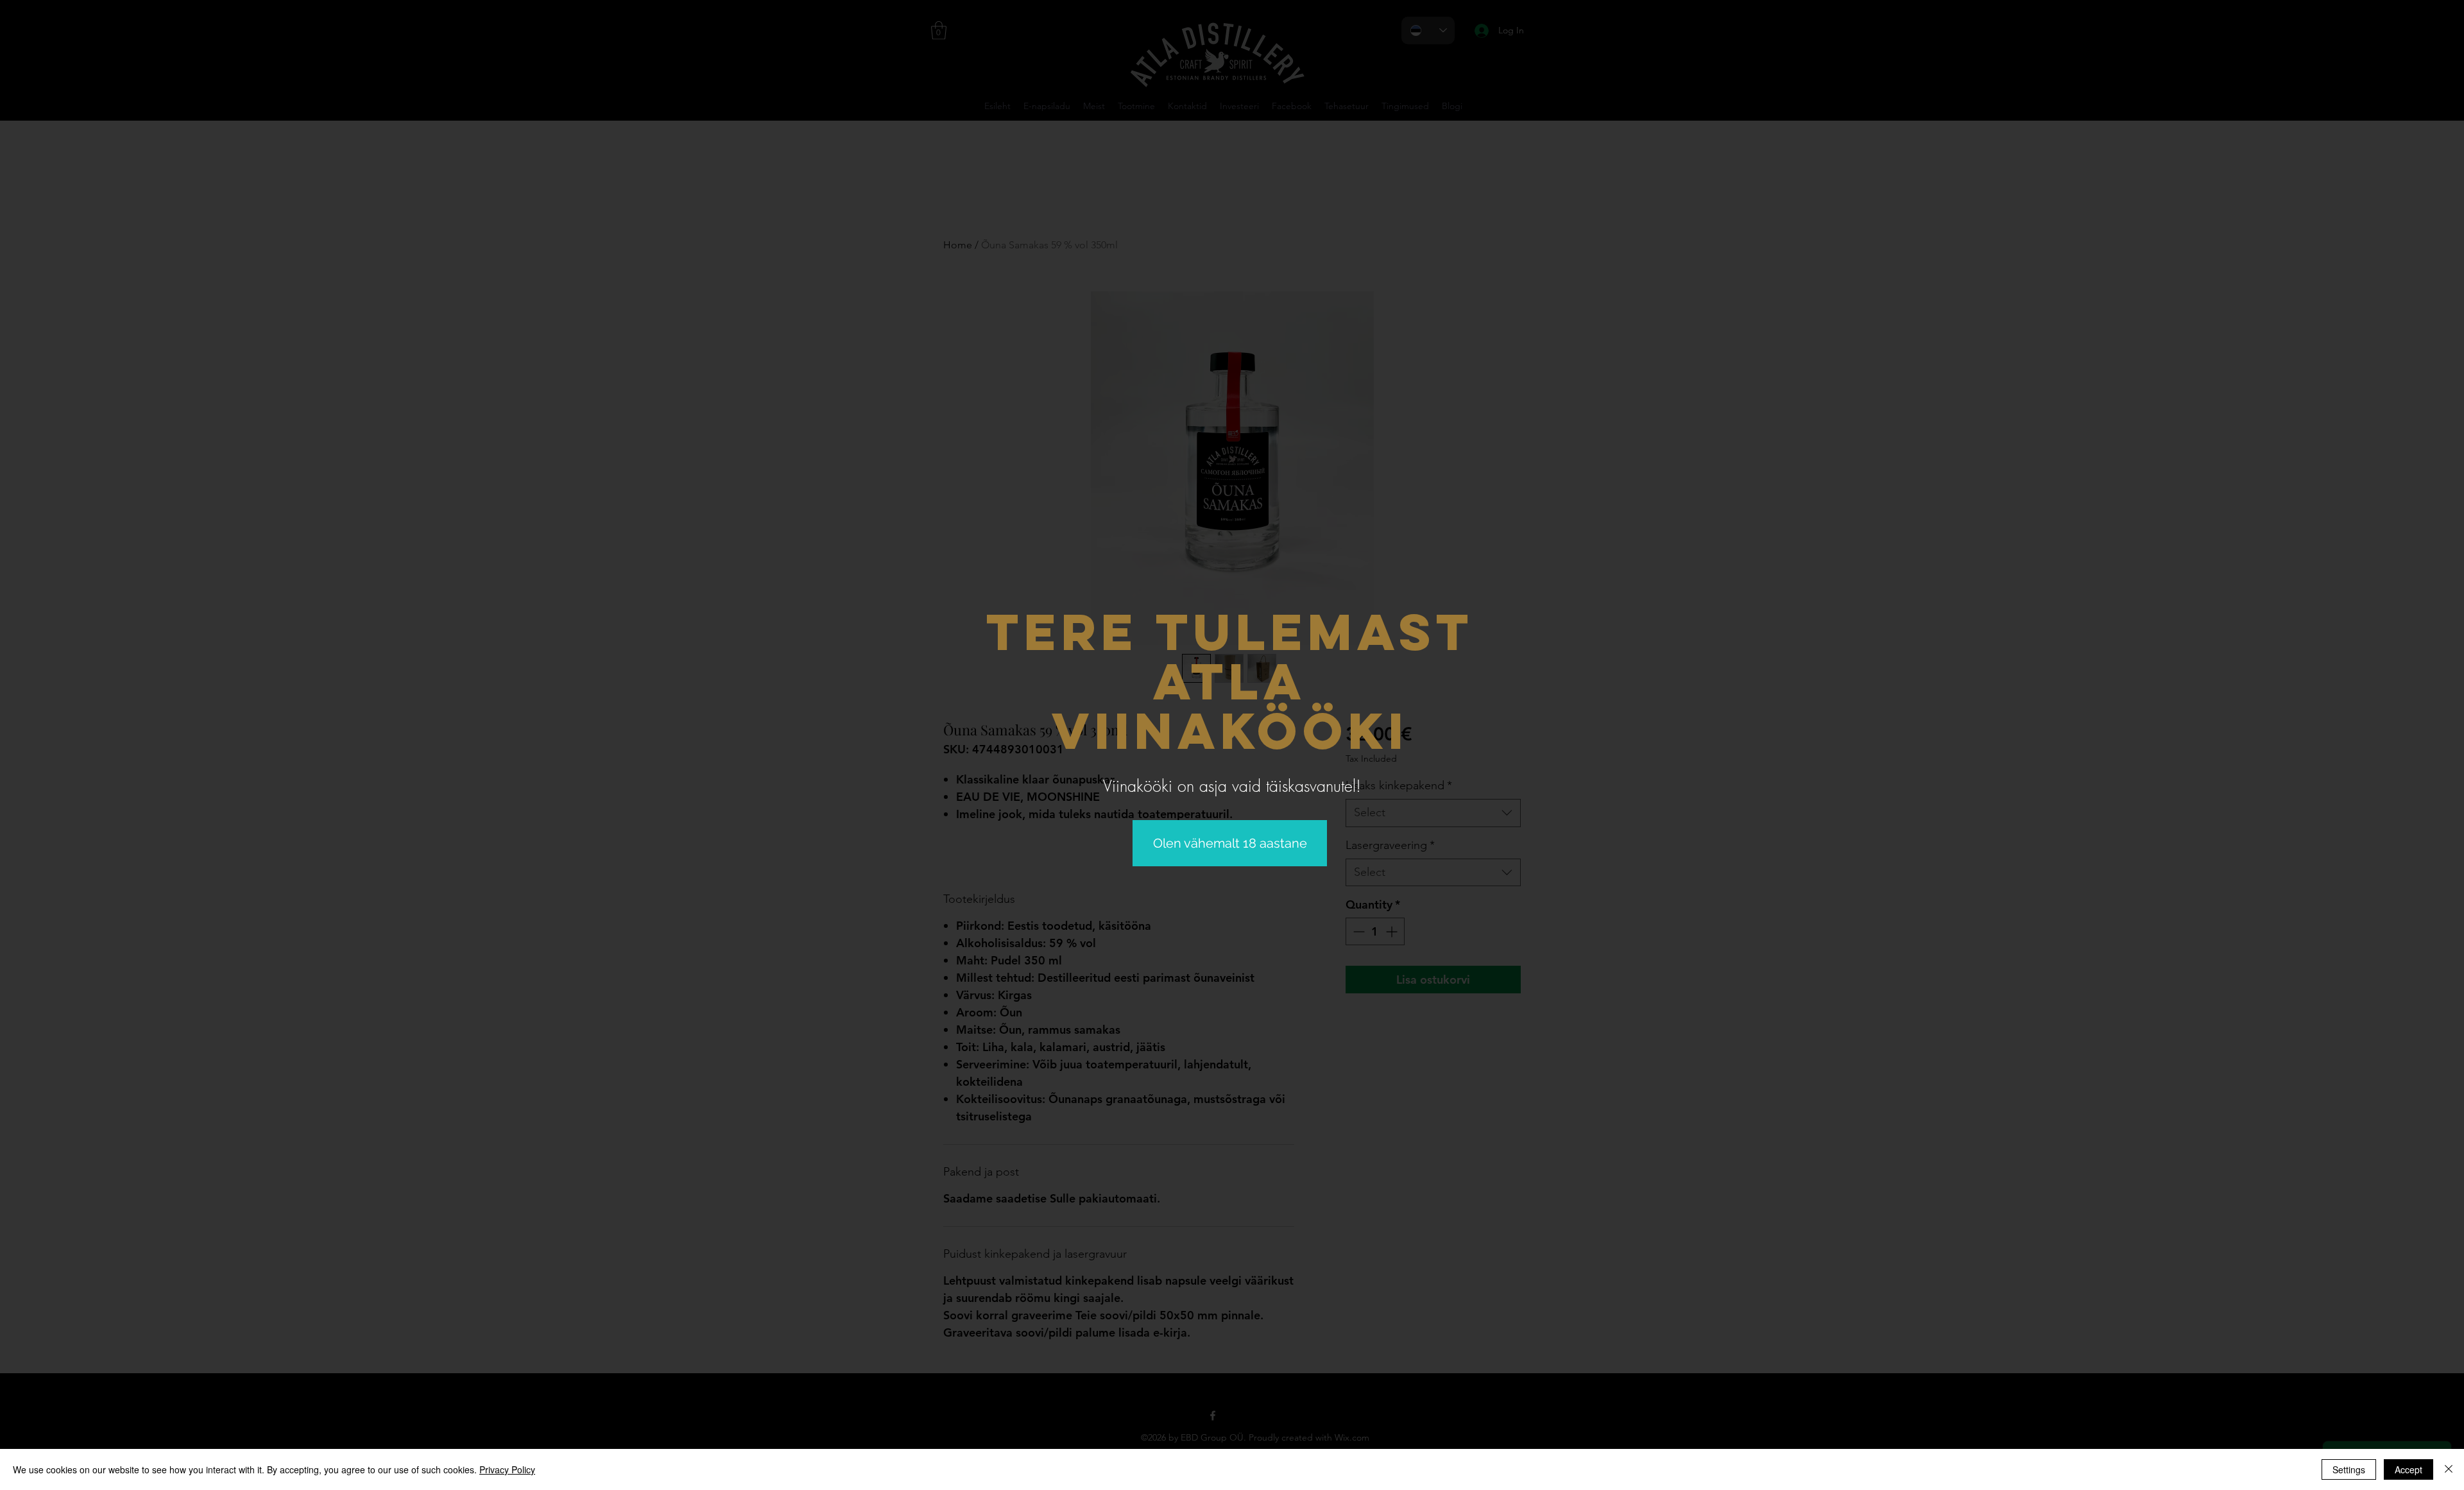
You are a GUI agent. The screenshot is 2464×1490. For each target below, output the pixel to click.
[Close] (2449, 1469)
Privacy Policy (507, 1469)
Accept (2408, 1469)
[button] (1230, 843)
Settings (2349, 1469)
